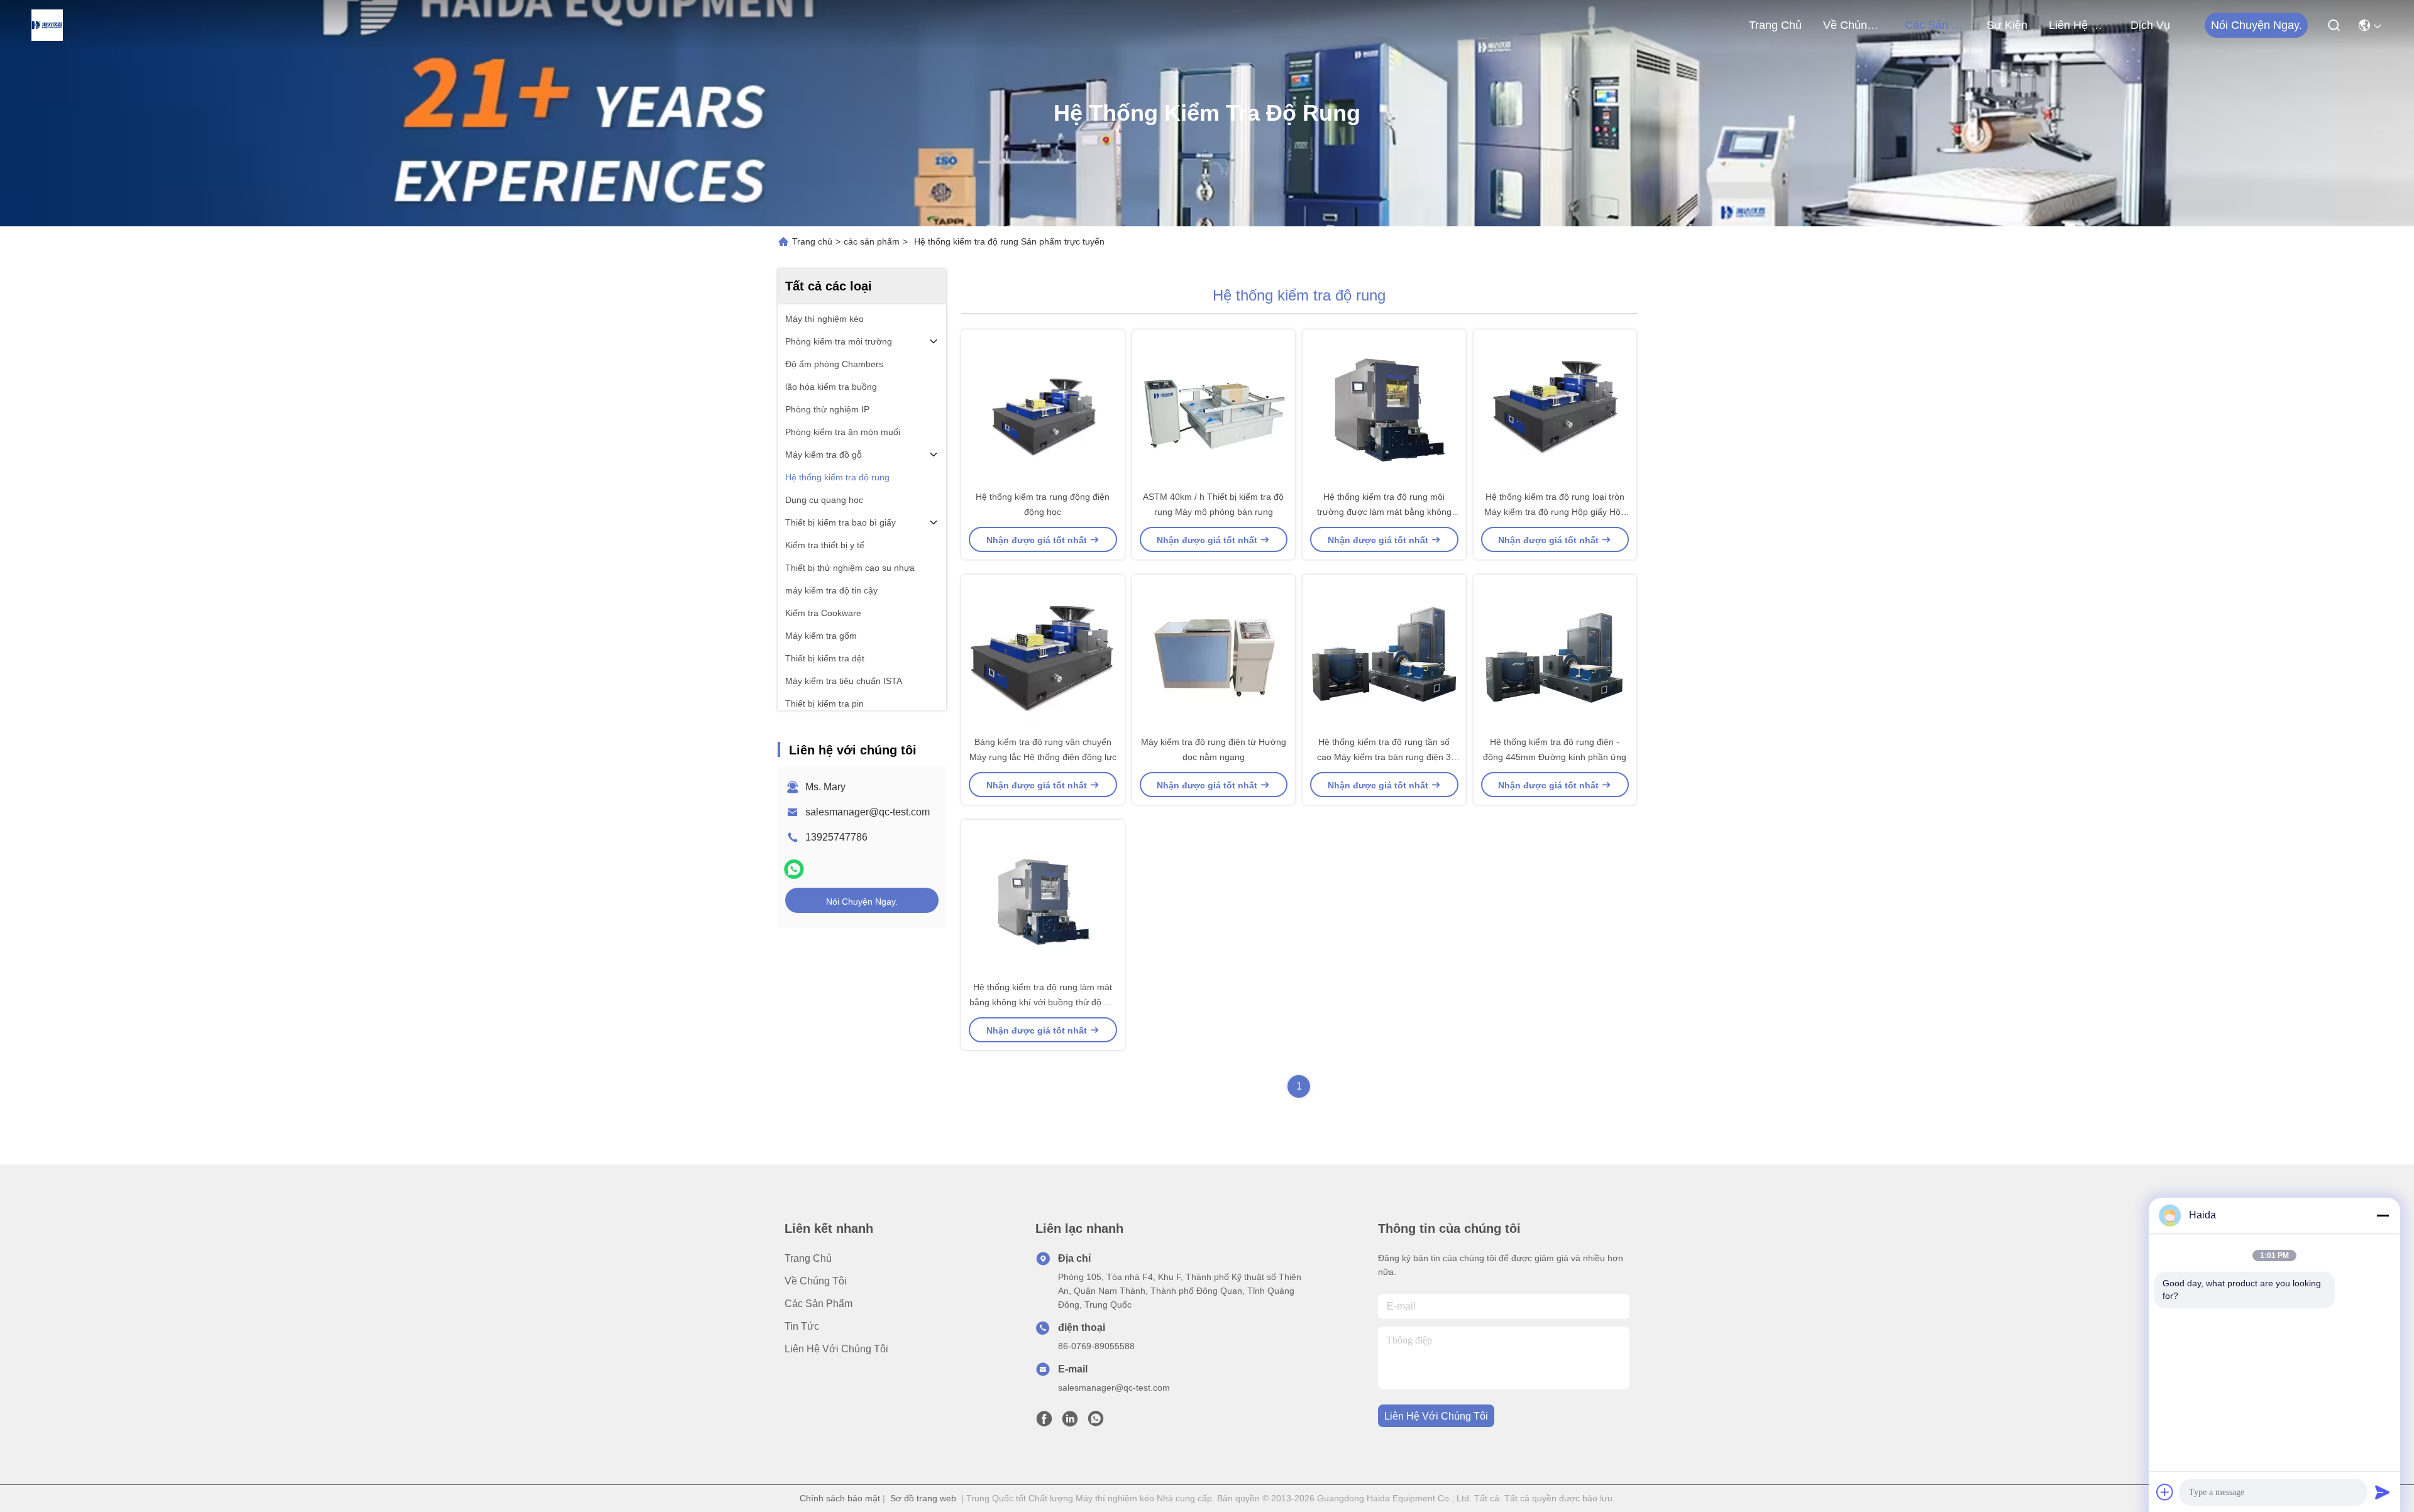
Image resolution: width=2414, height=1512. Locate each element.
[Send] (2383, 1492)
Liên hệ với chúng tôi (2079, 25)
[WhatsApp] (794, 869)
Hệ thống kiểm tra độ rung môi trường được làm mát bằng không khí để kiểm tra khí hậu (1384, 512)
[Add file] (2165, 1492)
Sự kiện (2007, 25)
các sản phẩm (1935, 25)
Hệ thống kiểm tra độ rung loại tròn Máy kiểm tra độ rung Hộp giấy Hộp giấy (1555, 512)
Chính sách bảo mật (840, 1498)
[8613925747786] (1096, 1422)
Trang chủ (1775, 25)
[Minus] (2383, 1215)
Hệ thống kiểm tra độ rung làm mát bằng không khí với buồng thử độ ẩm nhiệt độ (1043, 1002)
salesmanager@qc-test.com (868, 812)
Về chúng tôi (1853, 25)
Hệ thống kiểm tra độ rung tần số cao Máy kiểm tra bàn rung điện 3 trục (1384, 757)
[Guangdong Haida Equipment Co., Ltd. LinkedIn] (1070, 1422)
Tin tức (802, 1326)
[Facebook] (1044, 1422)
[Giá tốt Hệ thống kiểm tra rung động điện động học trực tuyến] (1043, 409)
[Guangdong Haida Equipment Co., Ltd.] (47, 25)
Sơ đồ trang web (923, 1498)
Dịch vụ (2150, 25)
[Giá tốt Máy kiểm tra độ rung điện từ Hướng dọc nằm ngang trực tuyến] (1214, 654)
